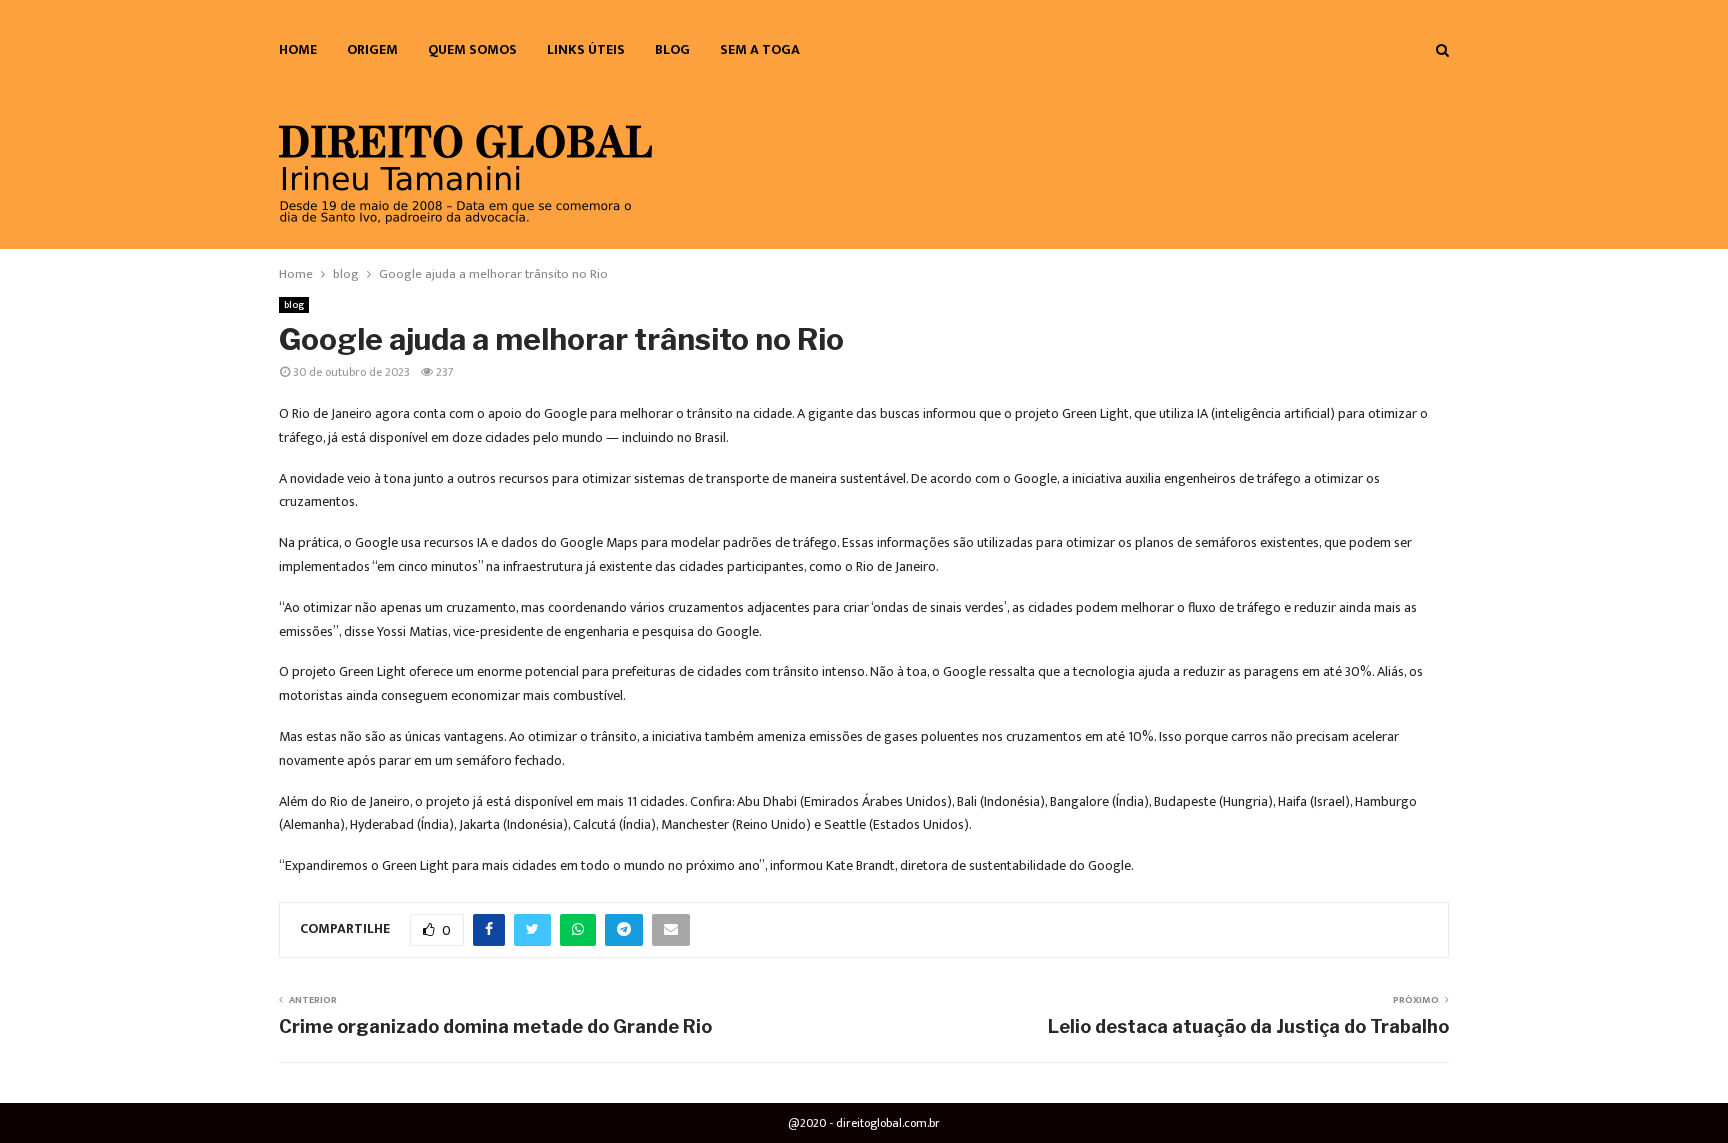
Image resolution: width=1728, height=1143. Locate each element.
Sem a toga (760, 49)
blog (672, 49)
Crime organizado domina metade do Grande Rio (495, 1026)
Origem (372, 49)
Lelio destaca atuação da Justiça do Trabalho (1248, 1026)
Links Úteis (586, 49)
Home (298, 49)
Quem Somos (472, 49)
